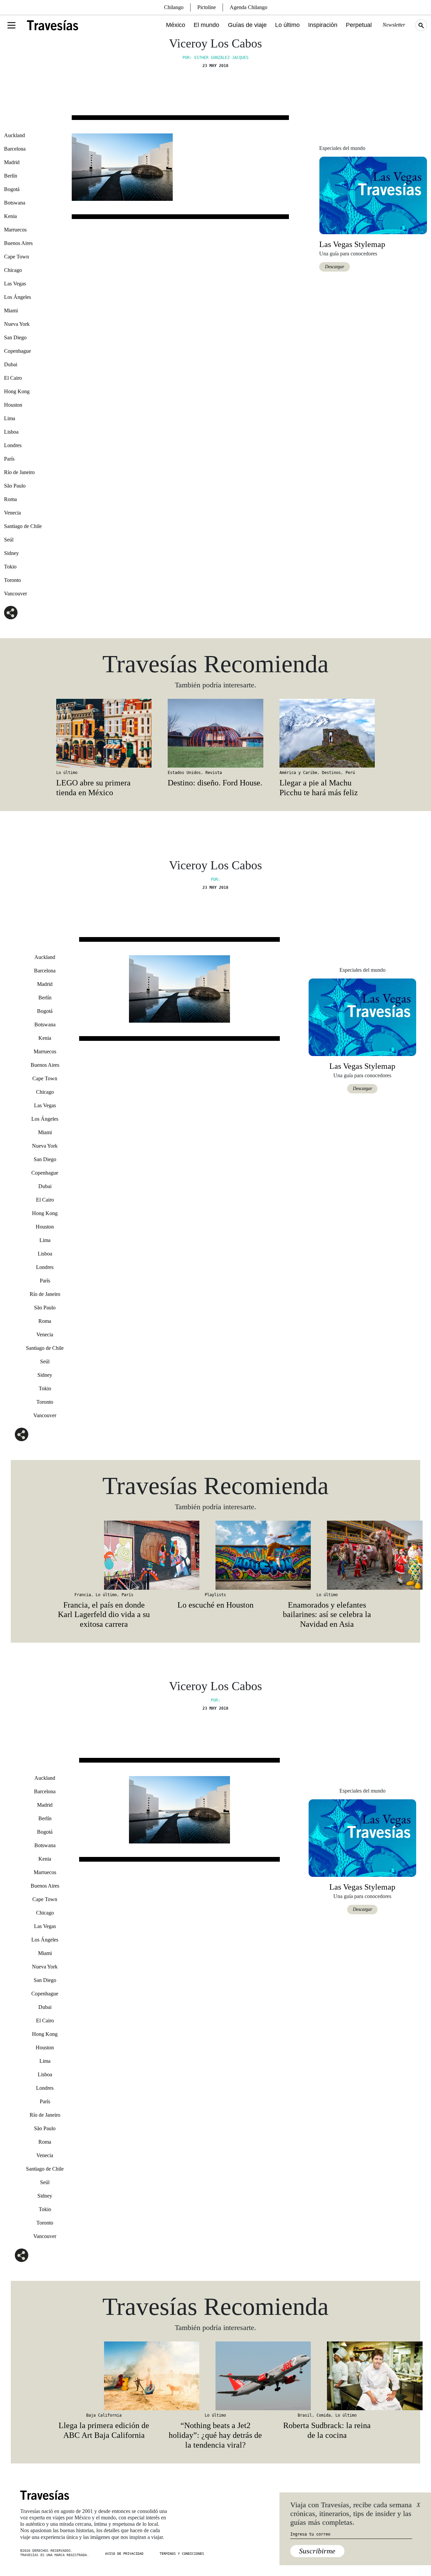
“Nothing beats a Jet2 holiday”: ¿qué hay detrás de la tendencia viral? (215, 2435)
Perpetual (359, 25)
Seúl (9, 540)
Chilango (174, 7)
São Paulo (15, 486)
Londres (13, 445)
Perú (350, 773)
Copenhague (18, 351)
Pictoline (207, 7)
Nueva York (17, 324)
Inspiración (323, 25)
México (176, 25)
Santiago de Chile (23, 526)
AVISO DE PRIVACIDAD (124, 2554)
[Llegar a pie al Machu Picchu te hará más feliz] (327, 733)
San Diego (15, 337)
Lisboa (11, 432)
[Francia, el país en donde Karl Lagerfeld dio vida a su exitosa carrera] (104, 1555)
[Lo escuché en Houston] (215, 1555)
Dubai (11, 364)
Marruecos (15, 230)
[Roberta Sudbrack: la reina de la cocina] (327, 2376)
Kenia (10, 216)
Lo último (287, 25)
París (9, 459)
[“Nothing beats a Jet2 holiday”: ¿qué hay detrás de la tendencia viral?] (215, 2376)
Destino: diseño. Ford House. (215, 783)
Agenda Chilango (248, 7)
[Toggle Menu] (11, 25)
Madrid (12, 162)
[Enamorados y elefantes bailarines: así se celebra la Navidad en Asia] (327, 1555)
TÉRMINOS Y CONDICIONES (182, 2554)
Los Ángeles (18, 297)
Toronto (12, 580)
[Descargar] (373, 195)
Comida (324, 2415)
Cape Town (16, 257)
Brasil (305, 2415)
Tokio (10, 567)
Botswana (15, 203)
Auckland (14, 135)
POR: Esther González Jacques (215, 58)
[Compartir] (11, 613)
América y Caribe (298, 773)
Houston (13, 405)
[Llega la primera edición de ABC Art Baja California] (104, 2376)
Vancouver (15, 594)
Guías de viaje (247, 25)
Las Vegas (15, 284)
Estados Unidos (184, 773)
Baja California (104, 2415)
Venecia (12, 513)
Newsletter (394, 25)
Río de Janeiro (19, 472)
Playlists (215, 1595)
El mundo (206, 25)
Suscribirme (317, 2551)
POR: (215, 879)
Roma (10, 499)
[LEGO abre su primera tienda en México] (104, 733)
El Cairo (13, 378)
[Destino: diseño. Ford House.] (215, 733)
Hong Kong (17, 391)
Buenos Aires (18, 243)
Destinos (331, 773)
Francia (83, 1595)
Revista (214, 773)
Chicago (13, 270)
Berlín (11, 176)
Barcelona (15, 149)
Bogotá (12, 189)
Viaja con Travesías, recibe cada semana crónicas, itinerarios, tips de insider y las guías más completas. (351, 2514)
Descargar (335, 267)
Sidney (11, 553)
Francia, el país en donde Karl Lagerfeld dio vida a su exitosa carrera (104, 1615)
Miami (11, 311)
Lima (10, 418)
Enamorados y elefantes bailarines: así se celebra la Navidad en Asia (327, 1615)
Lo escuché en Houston (215, 1605)
